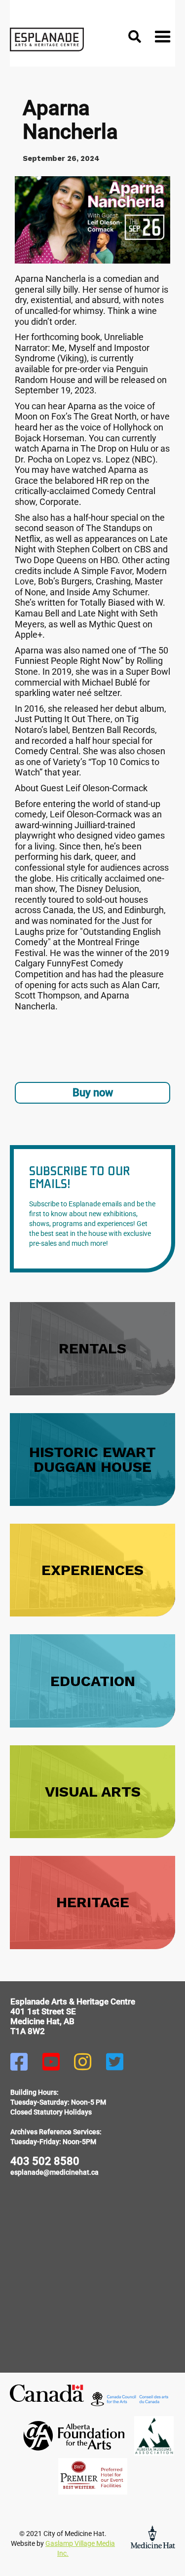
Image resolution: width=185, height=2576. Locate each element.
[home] (47, 39)
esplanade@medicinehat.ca (55, 2172)
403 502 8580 (45, 2161)
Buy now (93, 1093)
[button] (163, 39)
